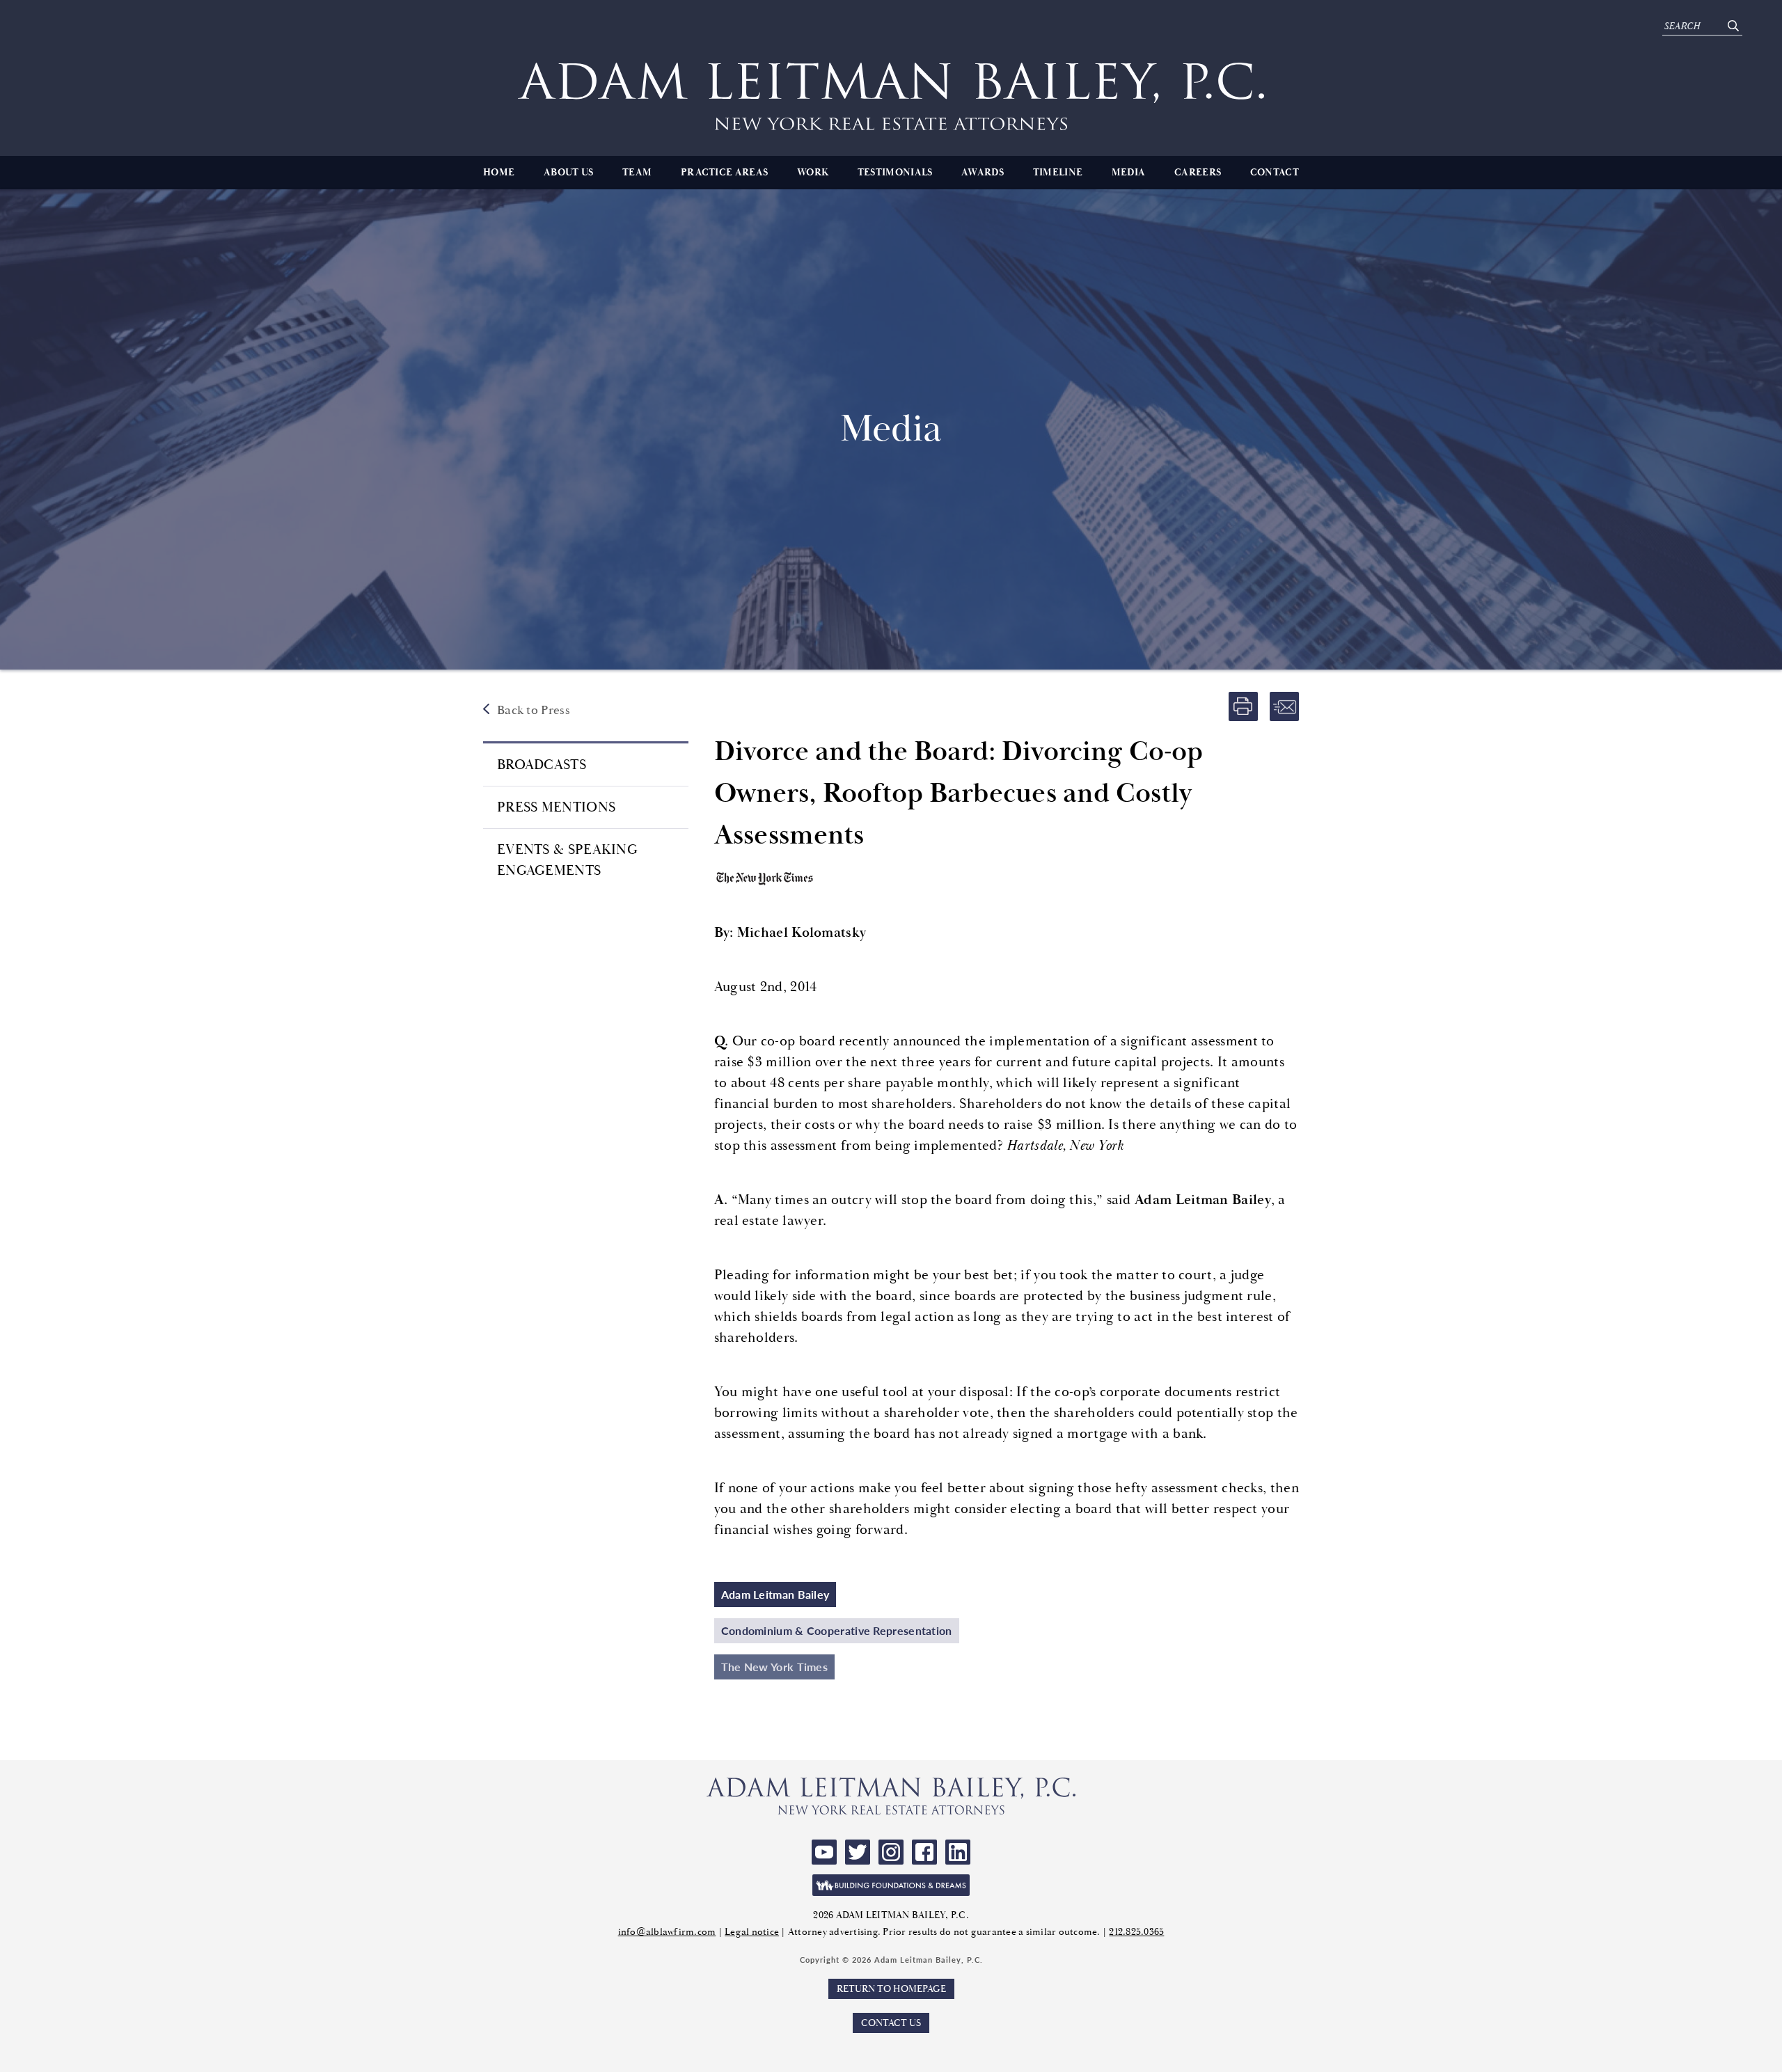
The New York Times (774, 1667)
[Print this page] (1243, 706)
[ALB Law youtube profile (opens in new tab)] (824, 1852)
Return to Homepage (891, 1989)
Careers (1198, 173)
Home (499, 173)
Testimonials (895, 173)
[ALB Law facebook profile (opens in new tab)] (924, 1852)
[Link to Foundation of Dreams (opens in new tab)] (891, 1885)
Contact (1275, 173)
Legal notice (752, 1932)
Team (637, 173)
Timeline (1058, 173)
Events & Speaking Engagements (567, 860)
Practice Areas (724, 173)
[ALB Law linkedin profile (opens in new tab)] (958, 1852)
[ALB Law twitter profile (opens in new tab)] (858, 1852)
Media (1129, 173)
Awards (983, 173)
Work (813, 173)
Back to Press (534, 710)
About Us (568, 173)
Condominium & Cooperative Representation (837, 1630)
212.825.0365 (1136, 1932)
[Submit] (1733, 26)
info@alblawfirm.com (667, 1932)
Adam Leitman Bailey (775, 1594)
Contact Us (891, 2023)
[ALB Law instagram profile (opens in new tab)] (891, 1852)
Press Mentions (556, 807)
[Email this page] (1284, 706)
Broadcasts (542, 765)
